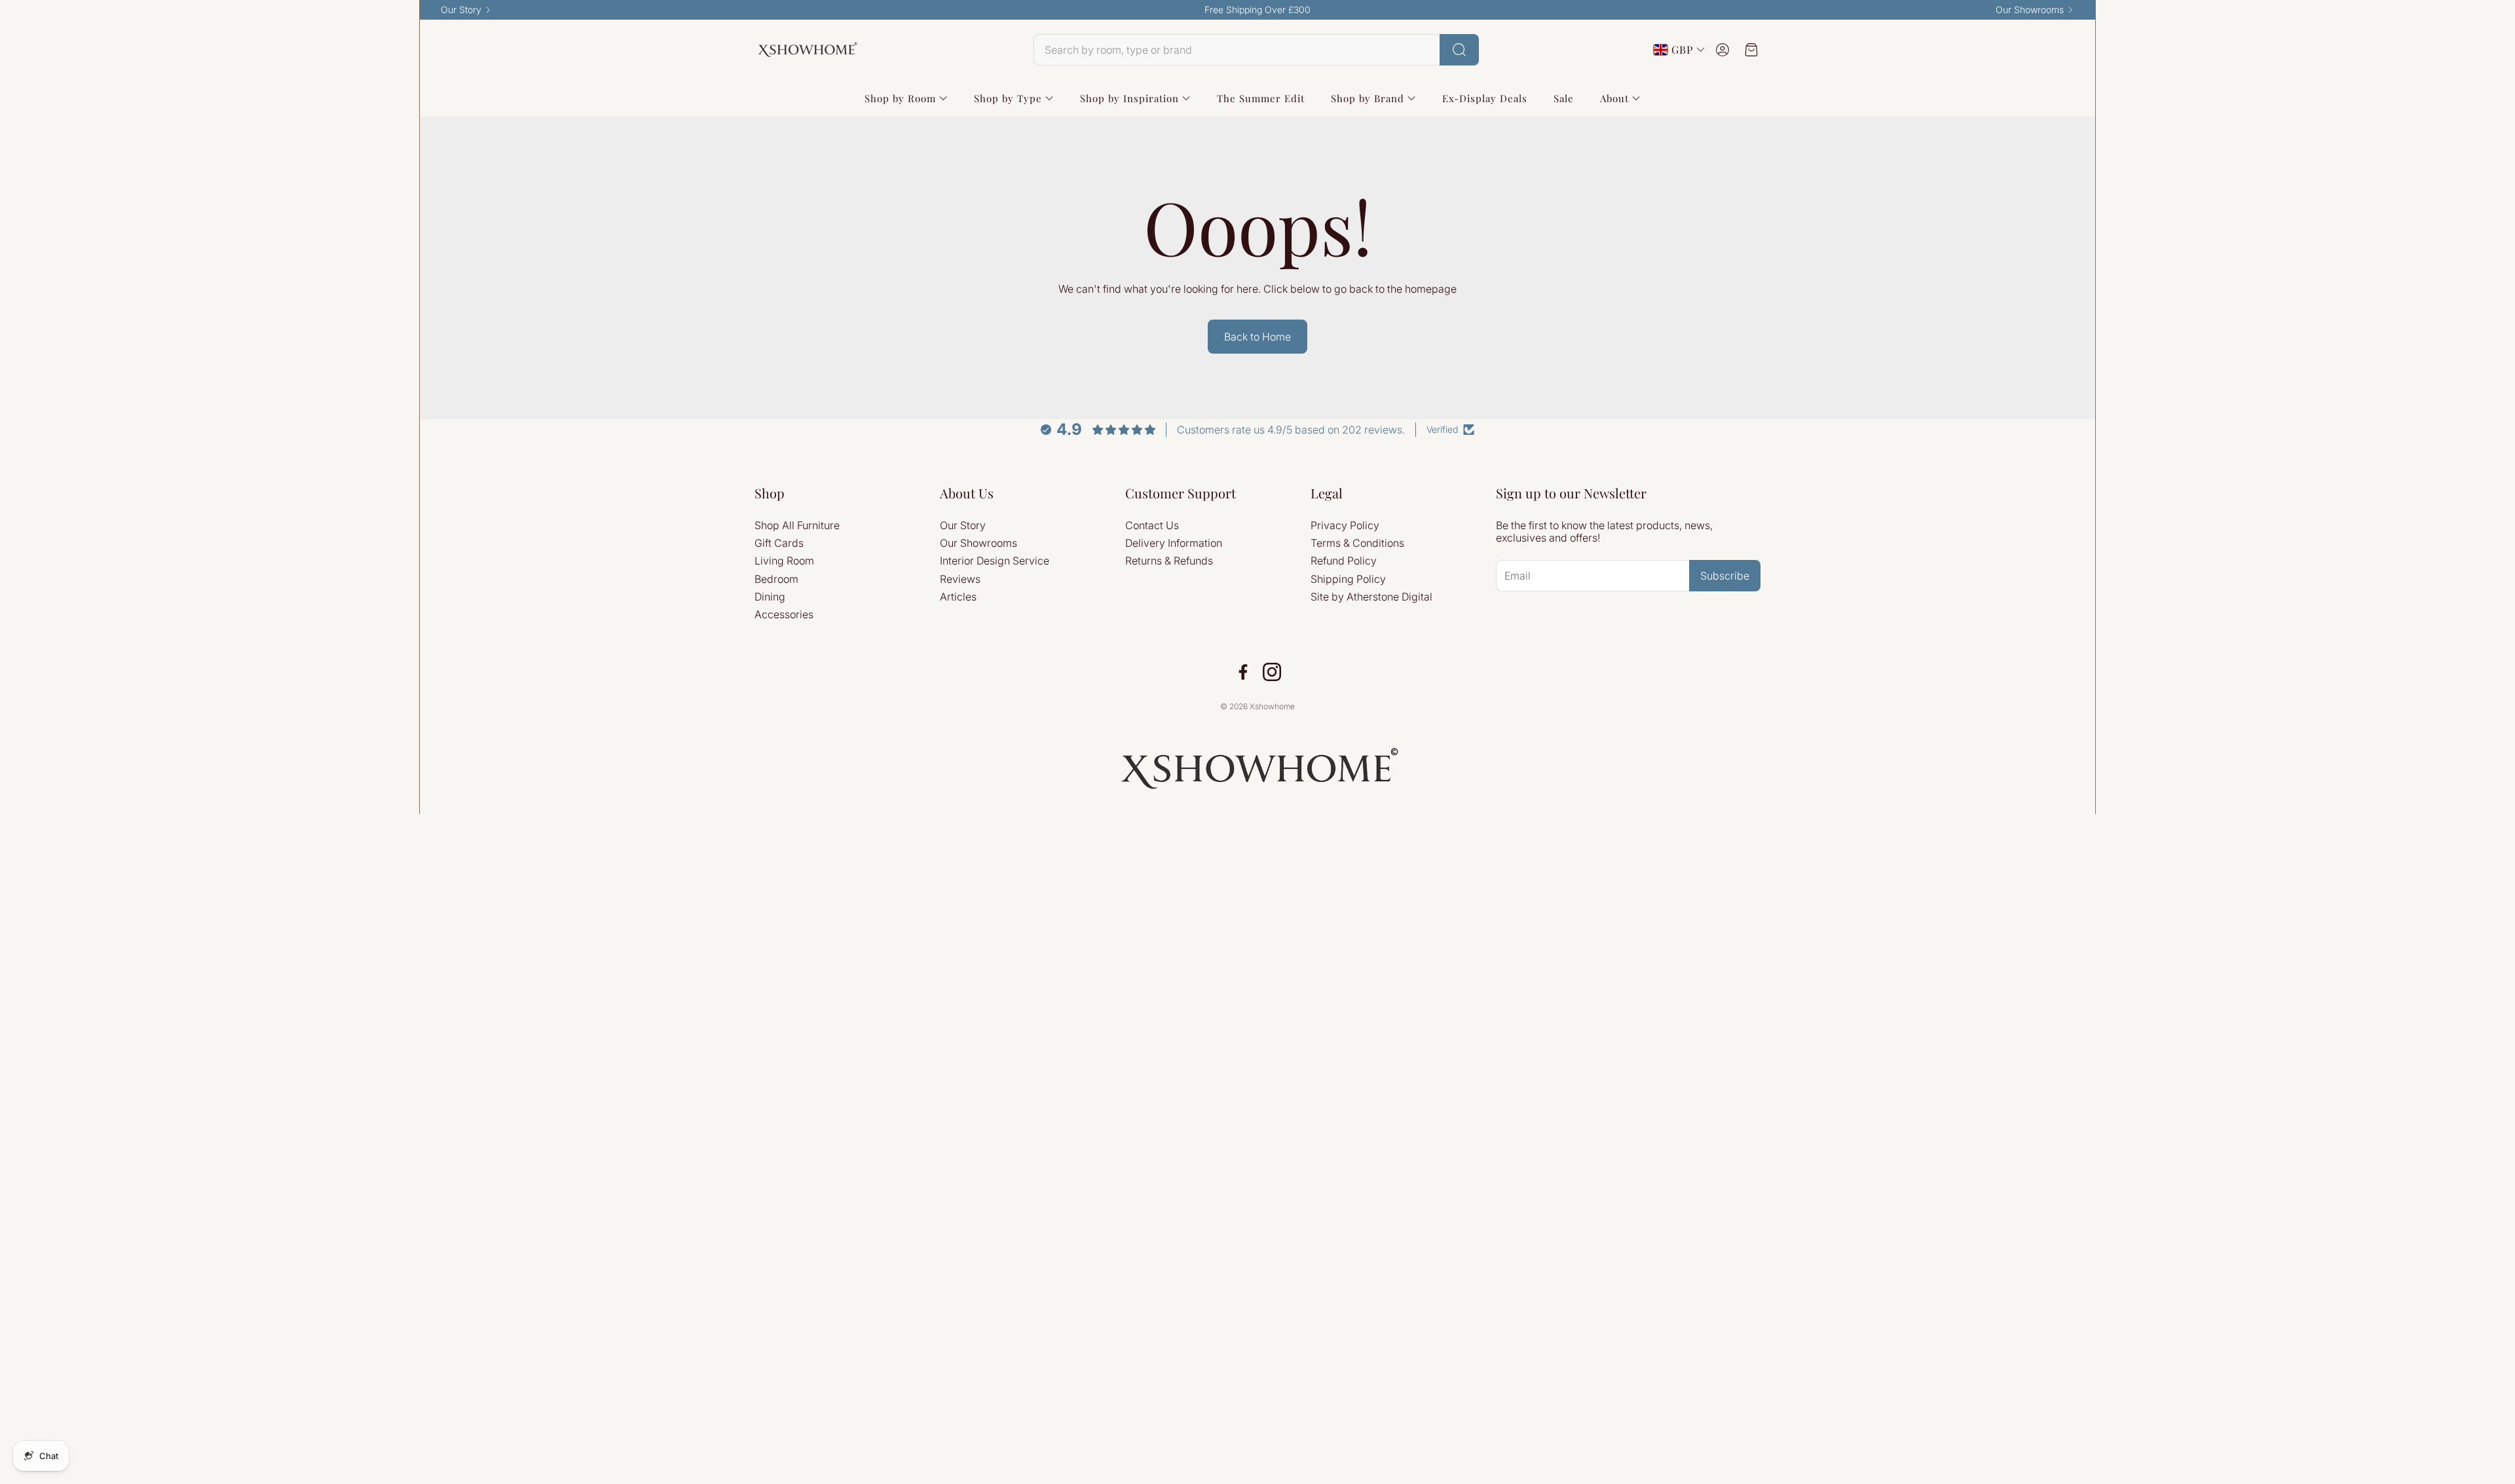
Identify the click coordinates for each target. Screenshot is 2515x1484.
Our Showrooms (2030, 10)
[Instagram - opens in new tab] (1272, 672)
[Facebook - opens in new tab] (1243, 672)
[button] (1256, 50)
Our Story (461, 10)
